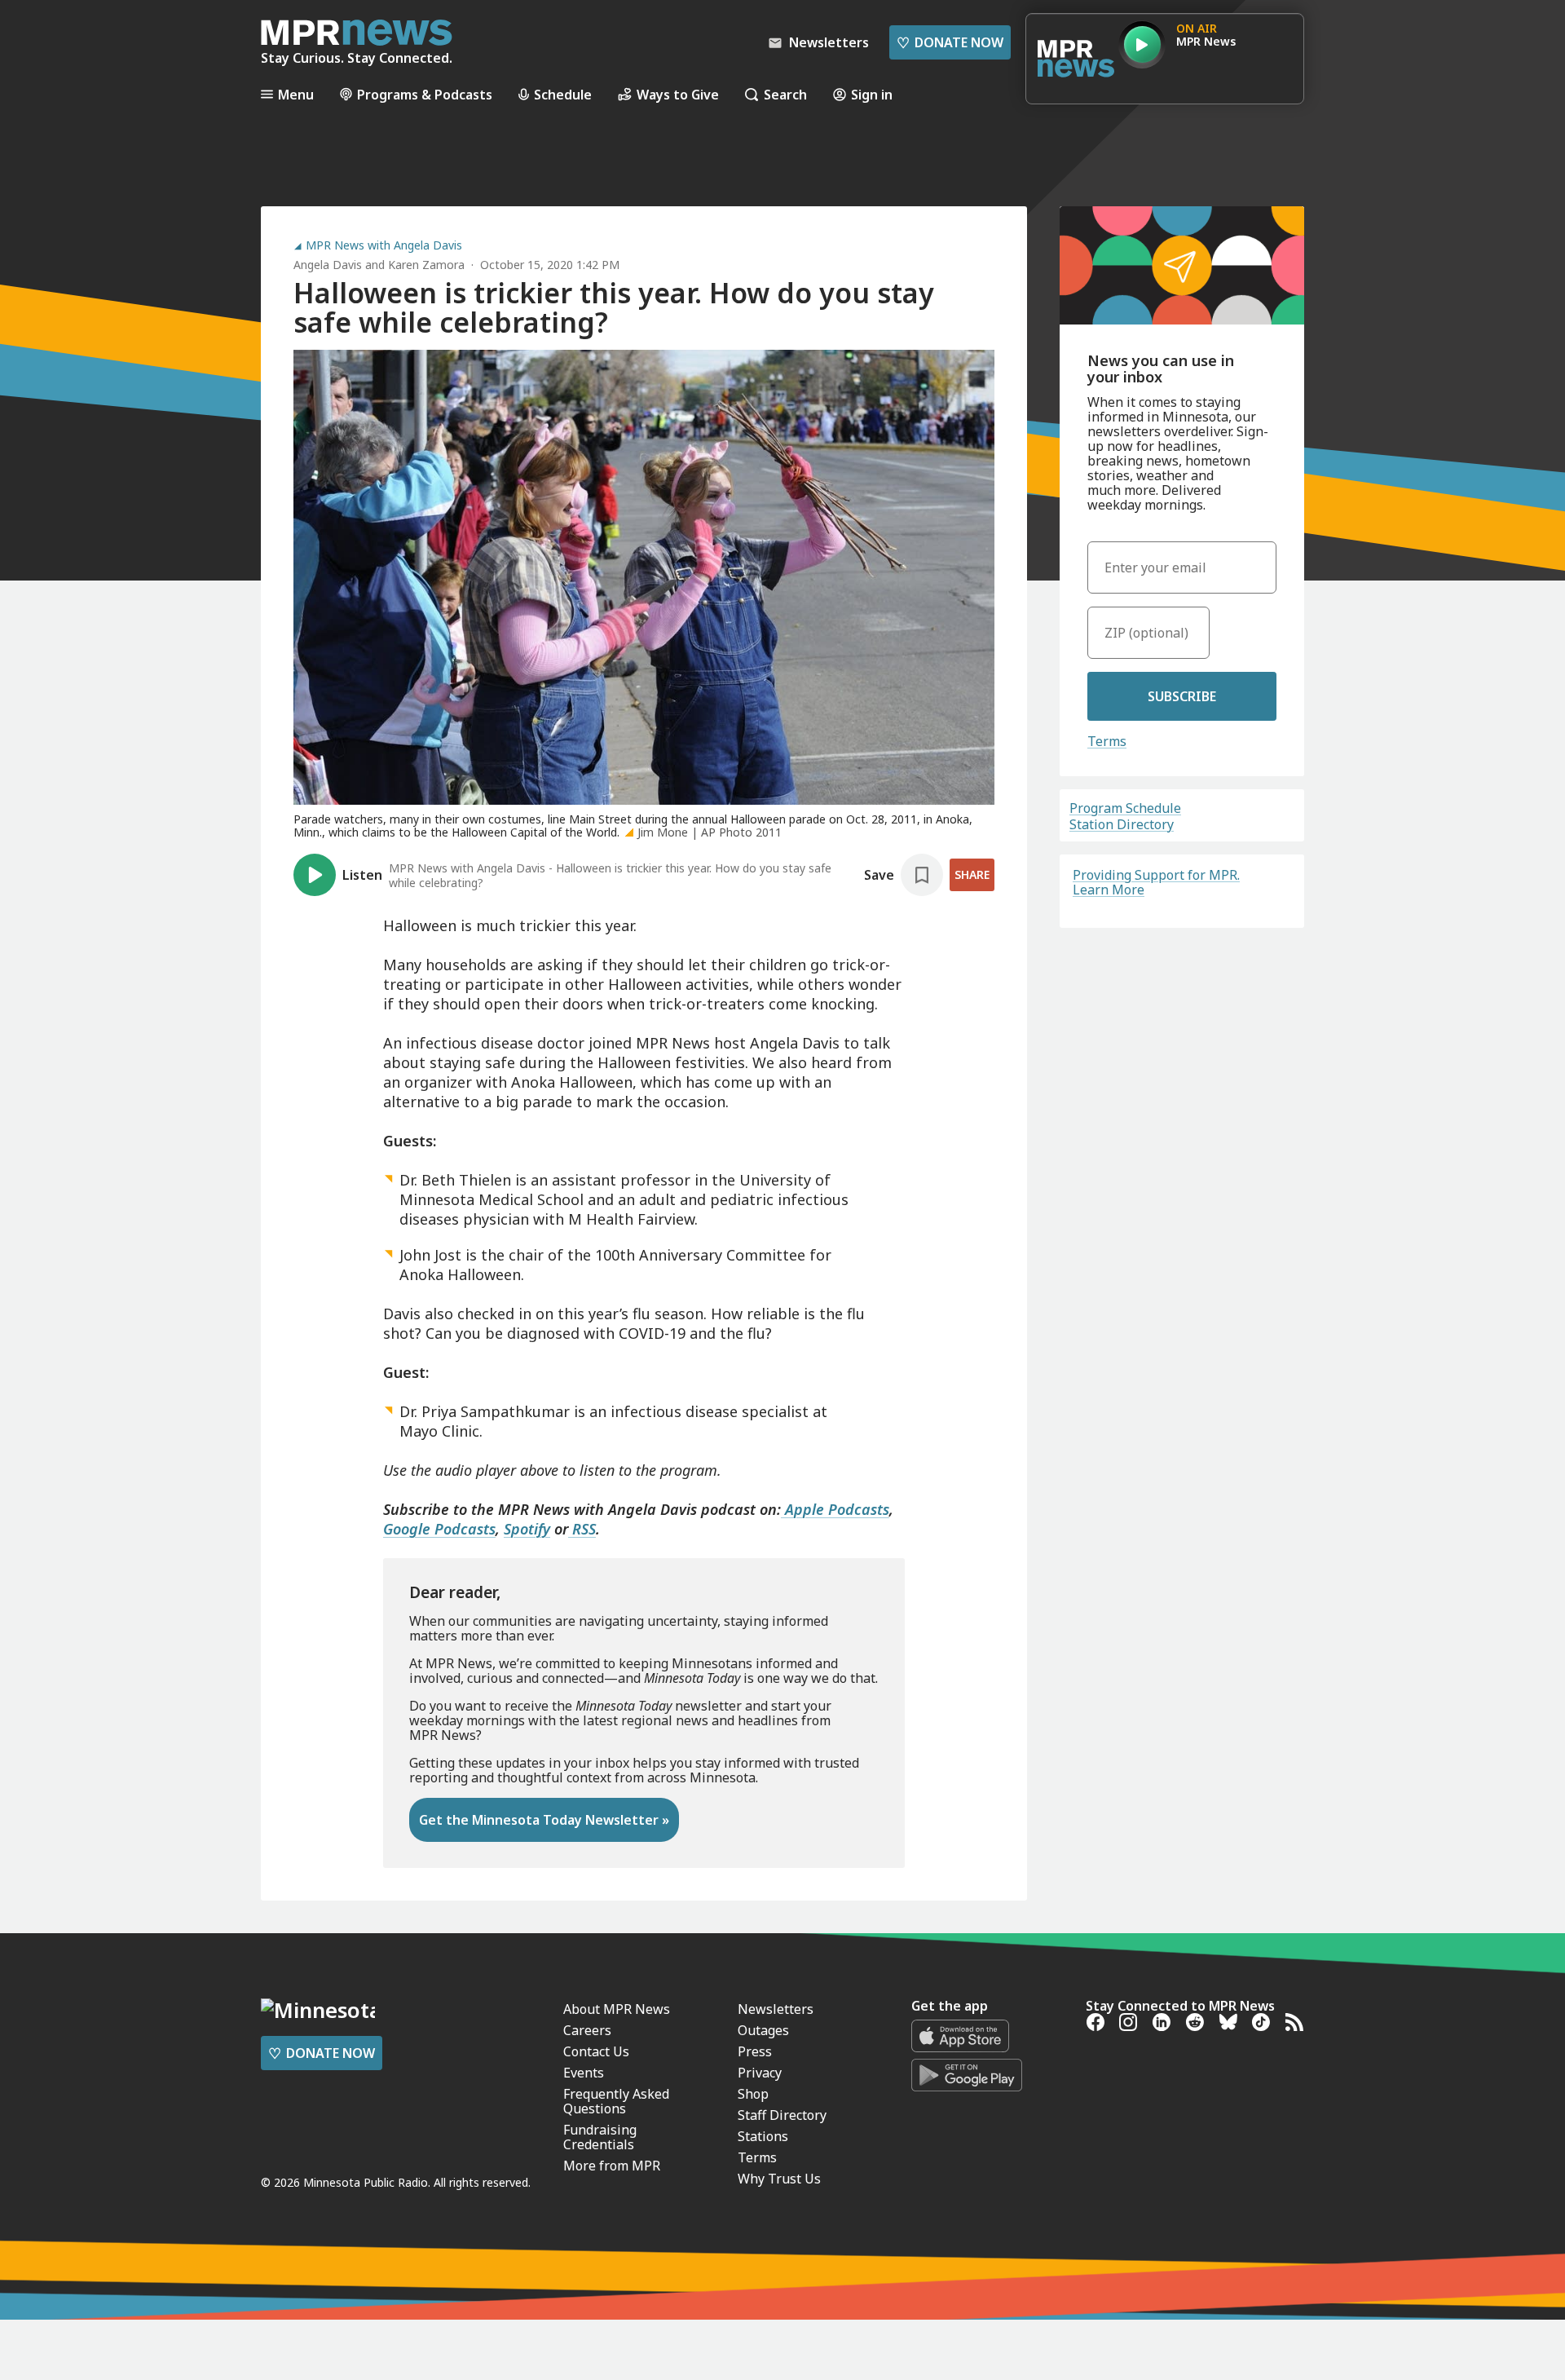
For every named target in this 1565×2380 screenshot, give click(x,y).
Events (584, 2073)
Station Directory (1122, 824)
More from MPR (612, 2166)
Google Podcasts (439, 1529)
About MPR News (617, 2009)
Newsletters (776, 2009)
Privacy (760, 2073)
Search (785, 94)
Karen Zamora (426, 265)
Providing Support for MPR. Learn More (1156, 882)
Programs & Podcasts (425, 94)
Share (972, 874)
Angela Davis (328, 265)
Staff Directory (782, 2115)
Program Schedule (1125, 808)
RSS (582, 1529)
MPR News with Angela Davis (384, 245)
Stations (763, 2136)
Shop (753, 2094)
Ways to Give (678, 94)
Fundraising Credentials (600, 2137)
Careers (587, 2030)
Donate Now (950, 42)
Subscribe (1182, 696)
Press (755, 2051)
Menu (296, 94)
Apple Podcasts (835, 1509)
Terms (1107, 741)
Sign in (872, 94)
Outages (763, 2030)
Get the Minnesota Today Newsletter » (544, 1820)
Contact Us (596, 2051)
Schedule (563, 94)
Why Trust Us (779, 2179)
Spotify (527, 1529)
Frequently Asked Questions (616, 2101)
